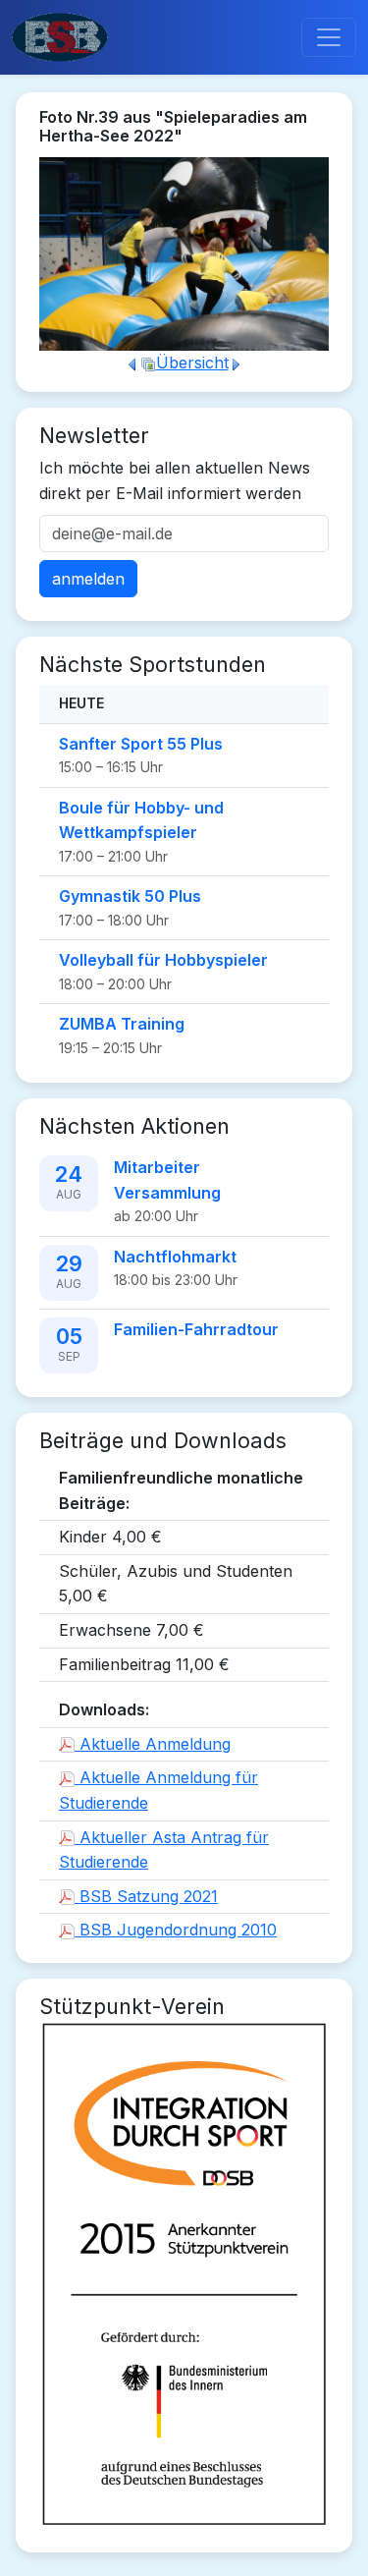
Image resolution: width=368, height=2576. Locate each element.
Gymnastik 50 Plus (130, 896)
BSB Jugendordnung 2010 (176, 1930)
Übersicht (192, 363)
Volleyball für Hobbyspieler (163, 960)
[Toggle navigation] (329, 37)
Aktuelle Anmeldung (153, 1744)
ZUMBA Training (122, 1024)
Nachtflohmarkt (175, 1257)
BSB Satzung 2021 (146, 1896)
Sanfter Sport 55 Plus (141, 744)
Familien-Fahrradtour (196, 1329)
